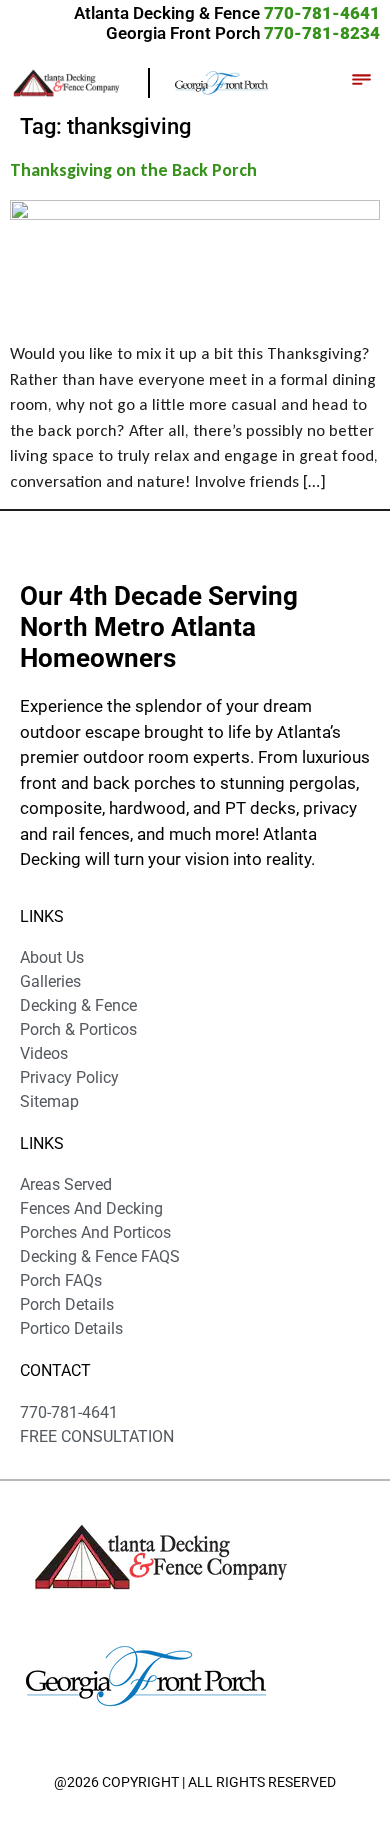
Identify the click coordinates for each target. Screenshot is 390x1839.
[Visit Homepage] (80, 81)
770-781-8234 (322, 33)
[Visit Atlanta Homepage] (221, 81)
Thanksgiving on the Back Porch (133, 170)
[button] (361, 82)
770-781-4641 (322, 13)
